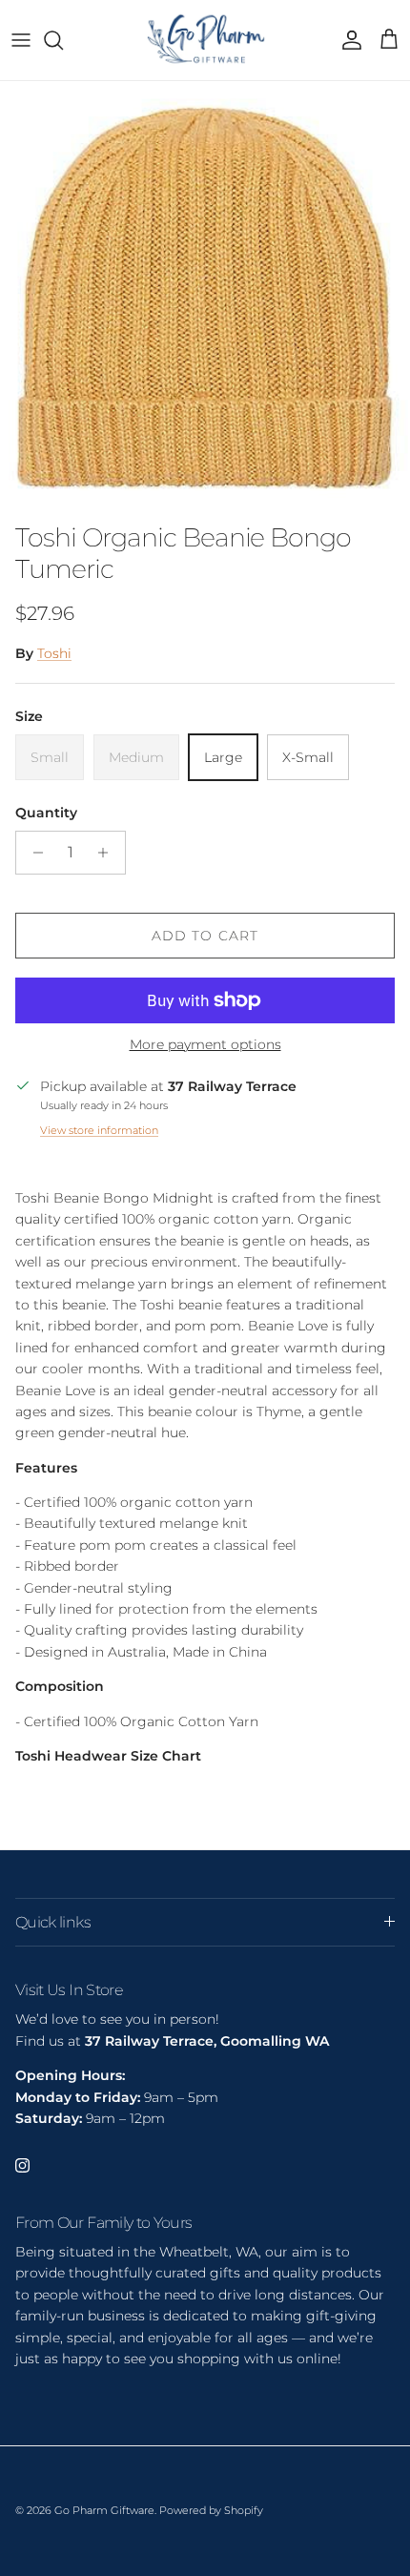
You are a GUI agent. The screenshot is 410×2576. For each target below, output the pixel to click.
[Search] (63, 40)
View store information (99, 1130)
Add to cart (205, 936)
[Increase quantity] (108, 853)
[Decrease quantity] (33, 853)
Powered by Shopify (211, 2510)
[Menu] (21, 40)
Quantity (46, 813)
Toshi (54, 653)
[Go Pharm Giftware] (205, 40)
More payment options (205, 1045)
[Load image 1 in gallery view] (205, 297)
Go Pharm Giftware (104, 2510)
